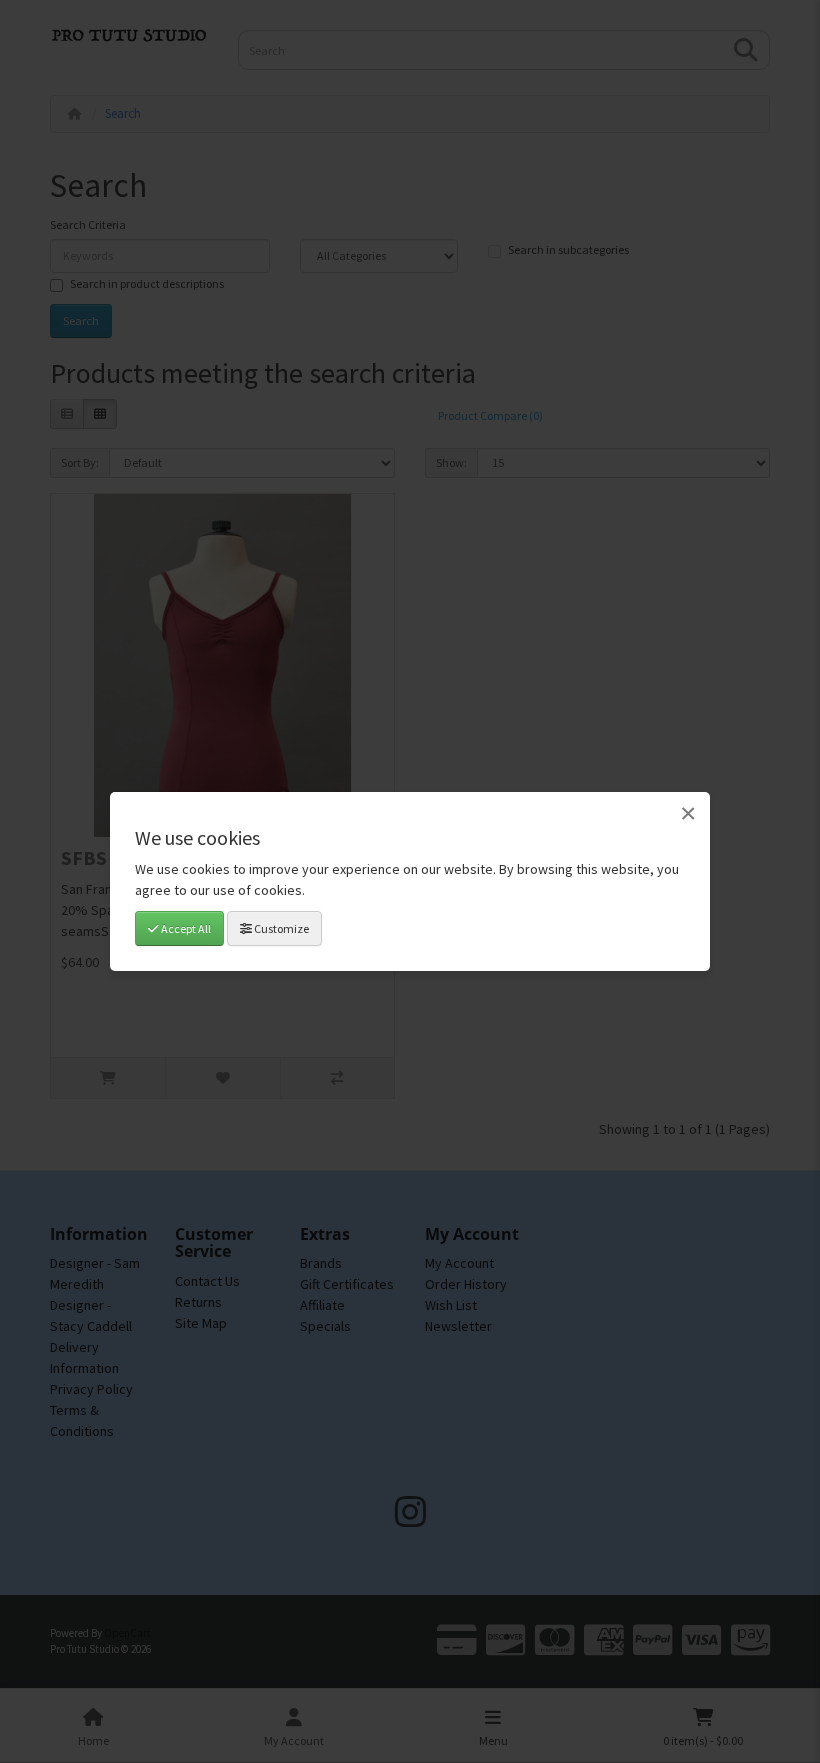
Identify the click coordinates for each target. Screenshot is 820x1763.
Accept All (185, 928)
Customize (280, 928)
